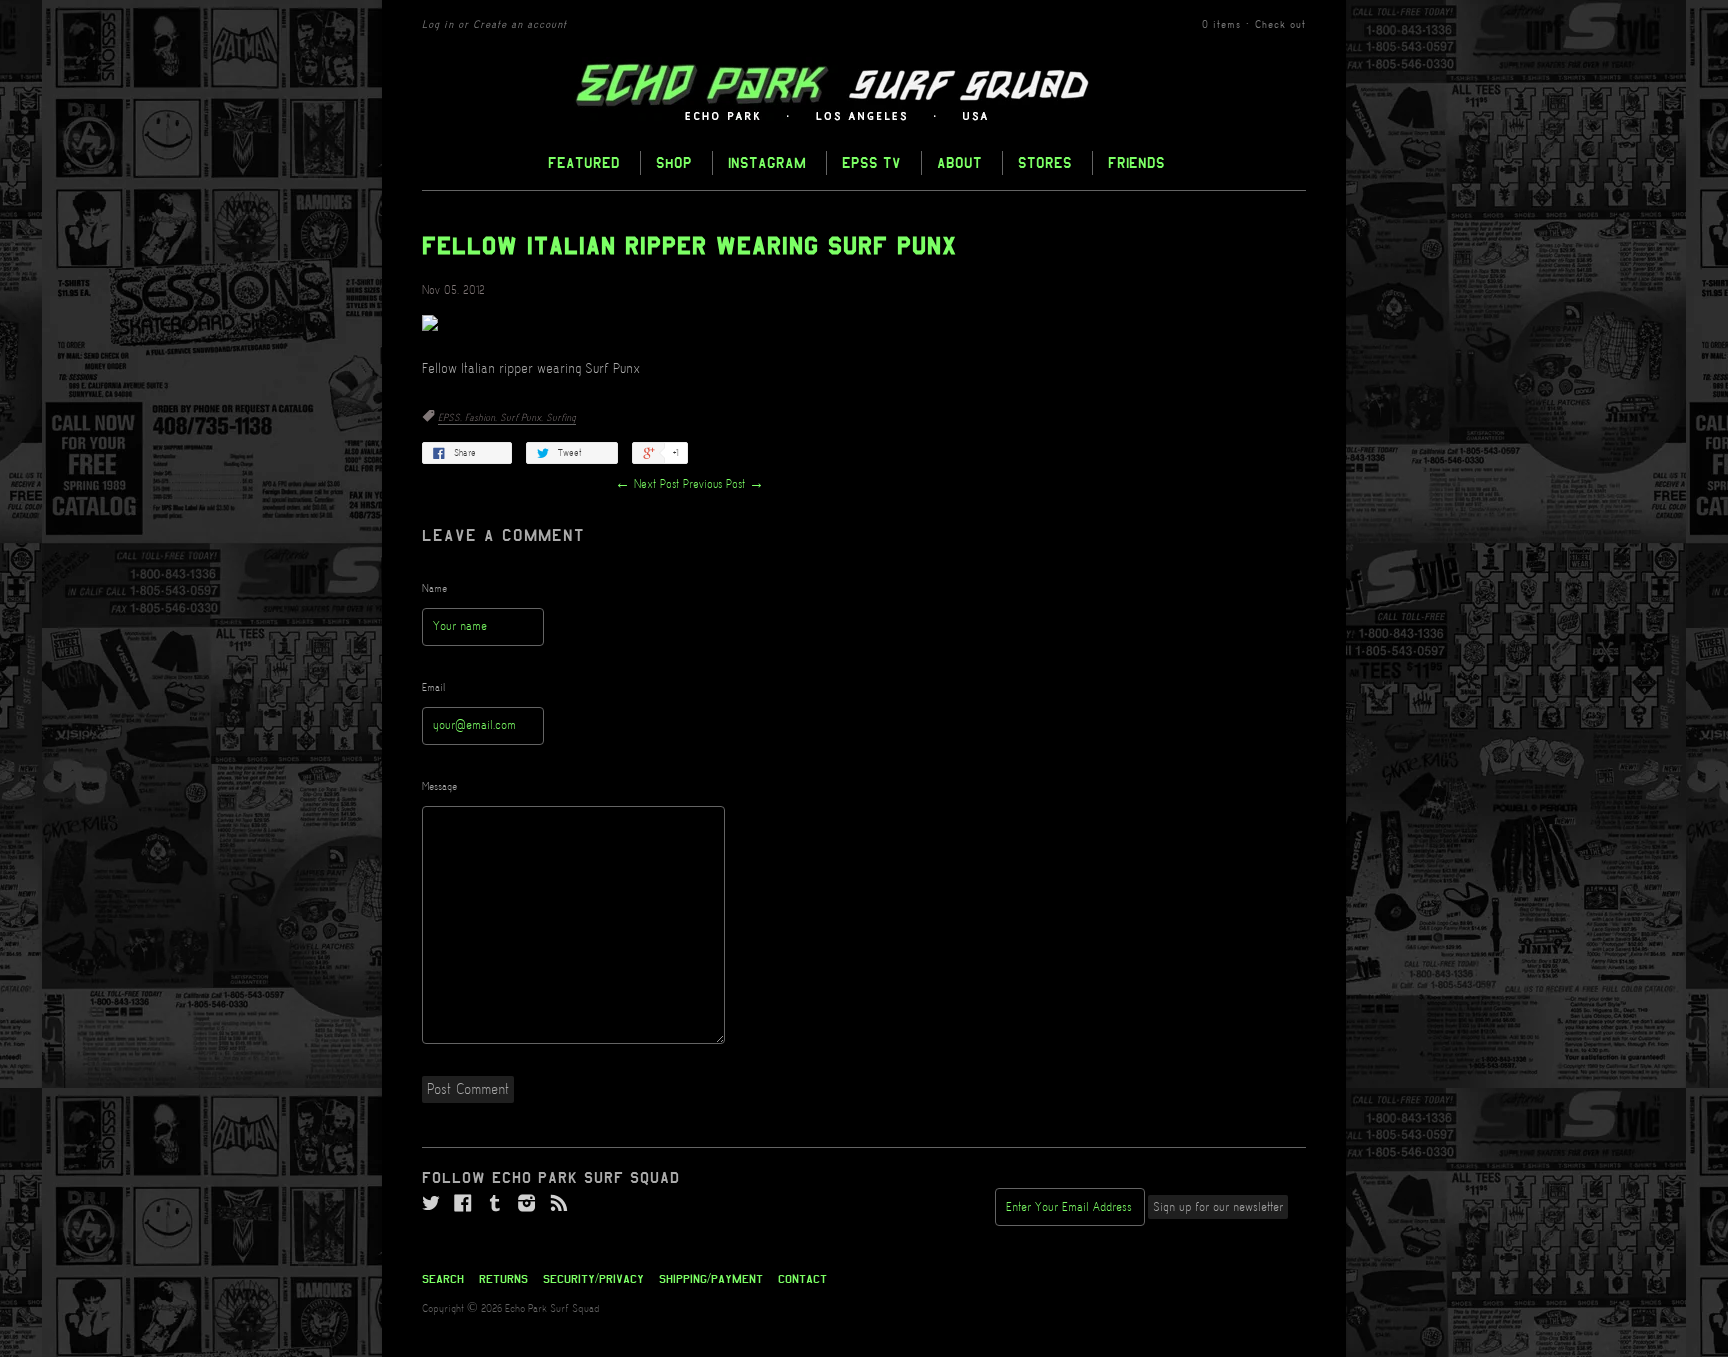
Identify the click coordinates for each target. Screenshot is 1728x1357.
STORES (1045, 162)
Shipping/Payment (711, 1279)
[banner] (864, 93)
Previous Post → (723, 484)
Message (439, 787)
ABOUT (959, 162)
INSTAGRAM (767, 162)
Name (434, 589)
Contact (802, 1279)
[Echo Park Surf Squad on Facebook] (463, 1204)
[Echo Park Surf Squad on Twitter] (431, 1204)
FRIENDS (1136, 162)
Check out (1280, 25)
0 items (1221, 25)
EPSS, (451, 418)
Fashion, (482, 418)
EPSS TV (871, 162)
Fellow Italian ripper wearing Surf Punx (689, 246)
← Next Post (647, 484)
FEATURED (584, 162)
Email (434, 688)
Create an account (520, 25)
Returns (503, 1279)
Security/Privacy (593, 1279)
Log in (438, 25)
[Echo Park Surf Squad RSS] (559, 1204)
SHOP (674, 162)
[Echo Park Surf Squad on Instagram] (527, 1204)
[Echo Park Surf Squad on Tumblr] (495, 1204)
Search (443, 1279)
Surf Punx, (523, 418)
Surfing (561, 418)
